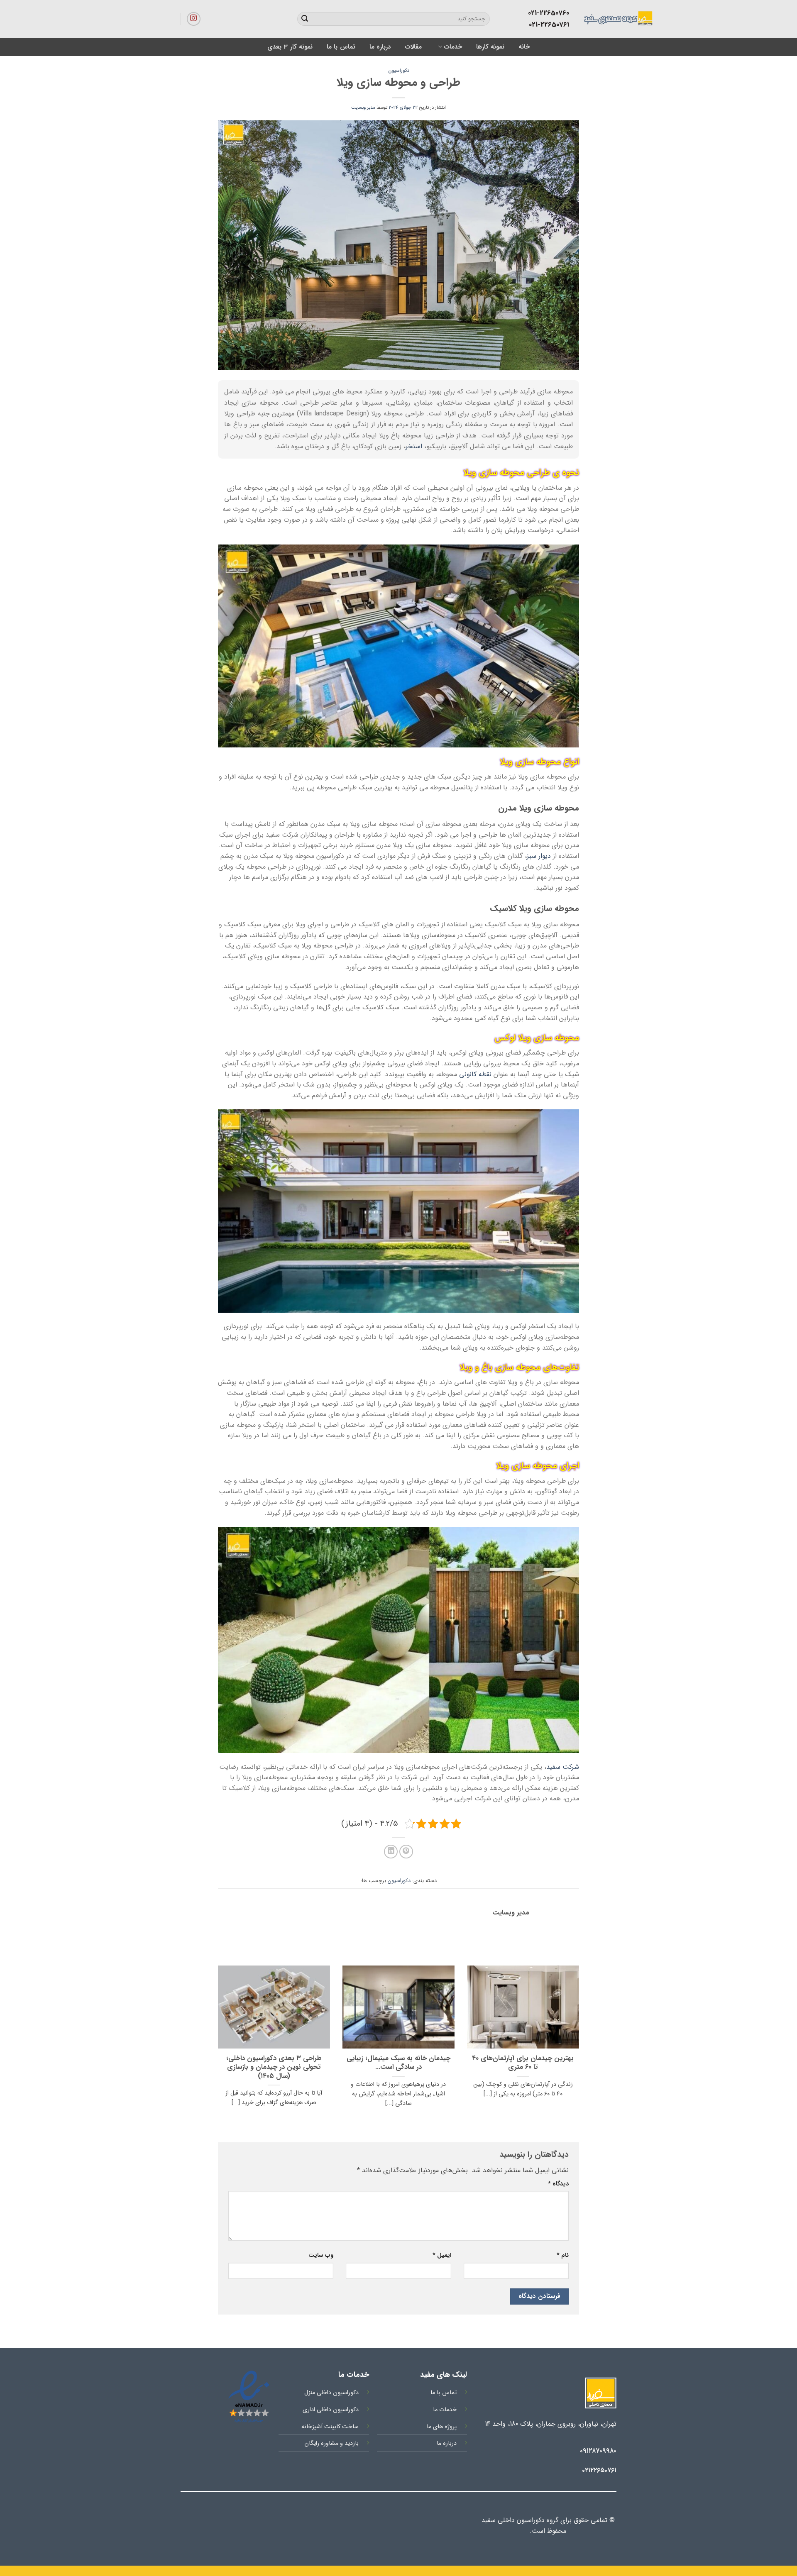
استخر (414, 446)
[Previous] (581, 2047)
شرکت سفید (563, 1767)
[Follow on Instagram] (194, 19)
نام (563, 2255)
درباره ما (380, 47)
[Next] (216, 2047)
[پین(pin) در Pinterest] (406, 1852)
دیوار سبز (539, 856)
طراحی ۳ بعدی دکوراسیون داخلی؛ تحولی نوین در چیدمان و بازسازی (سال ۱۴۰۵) (274, 2068)
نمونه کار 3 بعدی (290, 47)
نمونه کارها (490, 47)
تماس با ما (341, 47)
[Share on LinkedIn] (391, 1852)
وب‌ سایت (321, 2255)
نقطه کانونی (475, 1074)
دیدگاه (558, 2184)
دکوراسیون (399, 71)
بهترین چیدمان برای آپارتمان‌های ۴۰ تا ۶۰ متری (523, 2063)
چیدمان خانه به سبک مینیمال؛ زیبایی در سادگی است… (398, 2063)
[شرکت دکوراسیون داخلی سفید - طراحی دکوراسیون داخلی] (582, 19)
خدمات (453, 47)
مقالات (413, 47)
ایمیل (442, 2255)
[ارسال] (305, 19)
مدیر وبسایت (363, 107)
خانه (524, 47)
